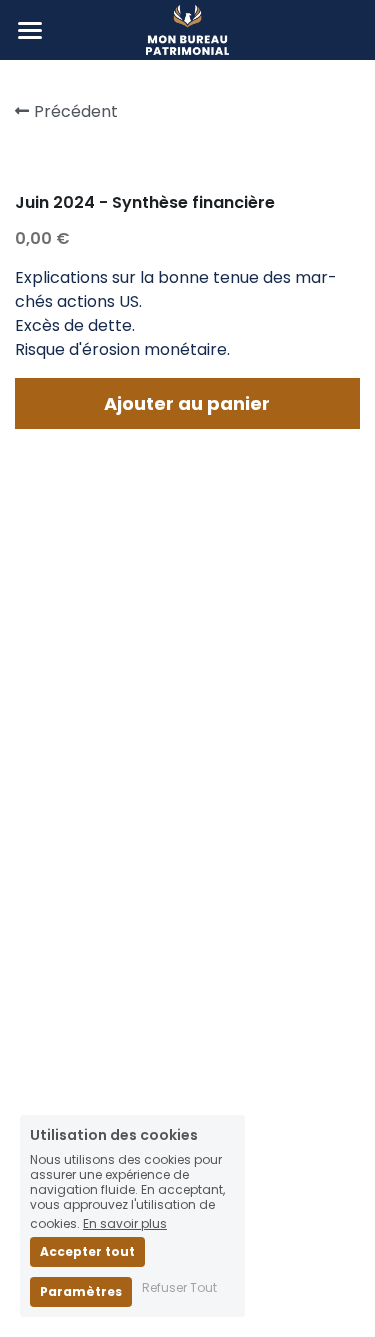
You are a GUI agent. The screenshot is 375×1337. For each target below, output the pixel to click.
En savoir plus (125, 1222)
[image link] (187, 28)
